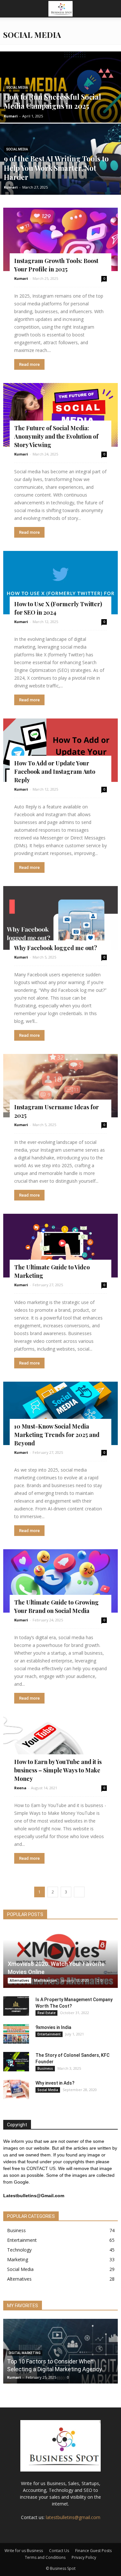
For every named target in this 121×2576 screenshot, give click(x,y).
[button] (112, 9)
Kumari (11, 116)
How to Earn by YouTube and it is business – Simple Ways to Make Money (58, 1770)
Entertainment (49, 2034)
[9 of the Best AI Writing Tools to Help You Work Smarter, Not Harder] (60, 176)
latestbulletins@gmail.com (73, 2517)
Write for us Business (24, 2551)
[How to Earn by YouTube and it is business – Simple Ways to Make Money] (60, 1748)
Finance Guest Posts (93, 2551)
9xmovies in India (53, 2027)
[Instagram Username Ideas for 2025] (60, 1086)
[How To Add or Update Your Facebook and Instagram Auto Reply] (60, 750)
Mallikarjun (45, 1980)
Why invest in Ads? (55, 2083)
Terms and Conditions (45, 2557)
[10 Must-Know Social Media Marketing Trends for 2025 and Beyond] (60, 1413)
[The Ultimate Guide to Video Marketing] (60, 1245)
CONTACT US (41, 2168)
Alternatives (20, 1980)
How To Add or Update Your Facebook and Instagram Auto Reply (55, 772)
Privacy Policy (84, 2557)
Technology (19, 2250)
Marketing (18, 2259)
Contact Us (59, 2551)
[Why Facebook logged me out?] (60, 918)
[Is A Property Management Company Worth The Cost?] (16, 2006)
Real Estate (46, 2013)
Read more (29, 364)
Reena (20, 1788)
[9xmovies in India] (16, 2034)
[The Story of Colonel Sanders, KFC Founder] (16, 2062)
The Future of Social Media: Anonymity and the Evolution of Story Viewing (56, 436)
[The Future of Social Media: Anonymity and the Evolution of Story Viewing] (60, 415)
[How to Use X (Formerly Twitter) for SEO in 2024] (60, 583)
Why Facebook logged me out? (56, 948)
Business (45, 2068)
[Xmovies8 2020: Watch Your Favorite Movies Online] (60, 1958)
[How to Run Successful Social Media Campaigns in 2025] (60, 104)
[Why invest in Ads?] (16, 2089)
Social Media (17, 88)
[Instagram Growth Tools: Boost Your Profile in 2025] (60, 239)
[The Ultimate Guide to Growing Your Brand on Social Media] (60, 1581)
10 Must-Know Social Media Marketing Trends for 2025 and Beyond (57, 1435)
